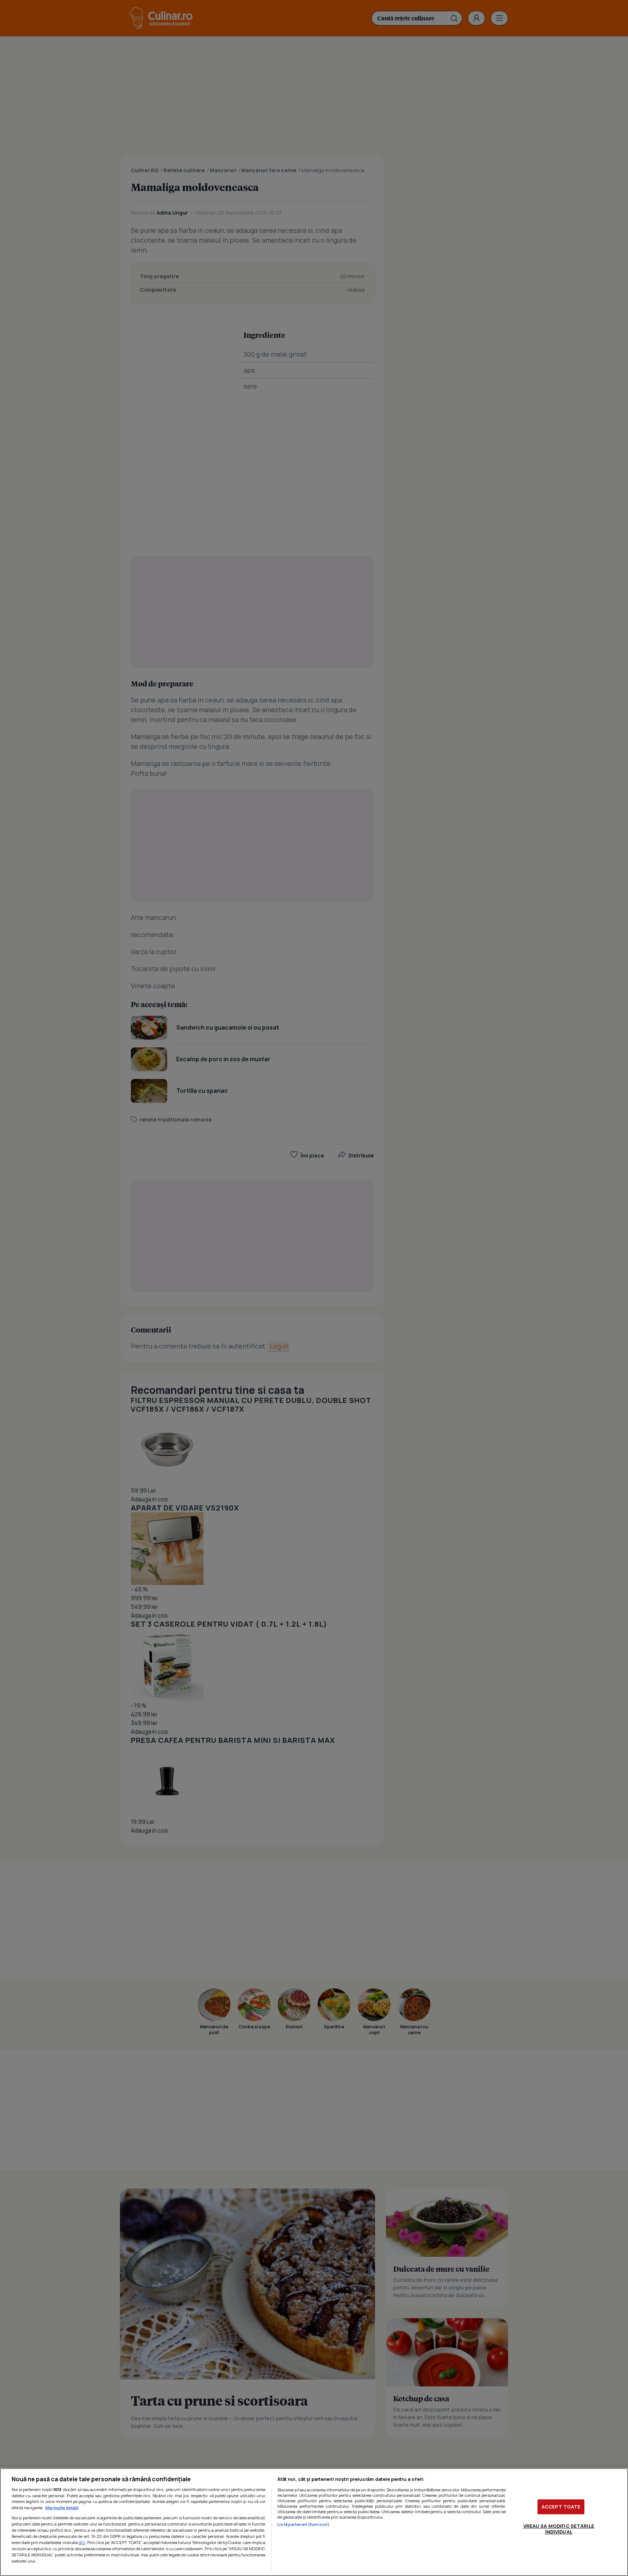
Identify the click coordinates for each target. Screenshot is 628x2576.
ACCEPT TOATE (561, 2507)
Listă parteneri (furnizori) (303, 2524)
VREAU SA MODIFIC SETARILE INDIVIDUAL (559, 2529)
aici (82, 2542)
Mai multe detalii (62, 2508)
